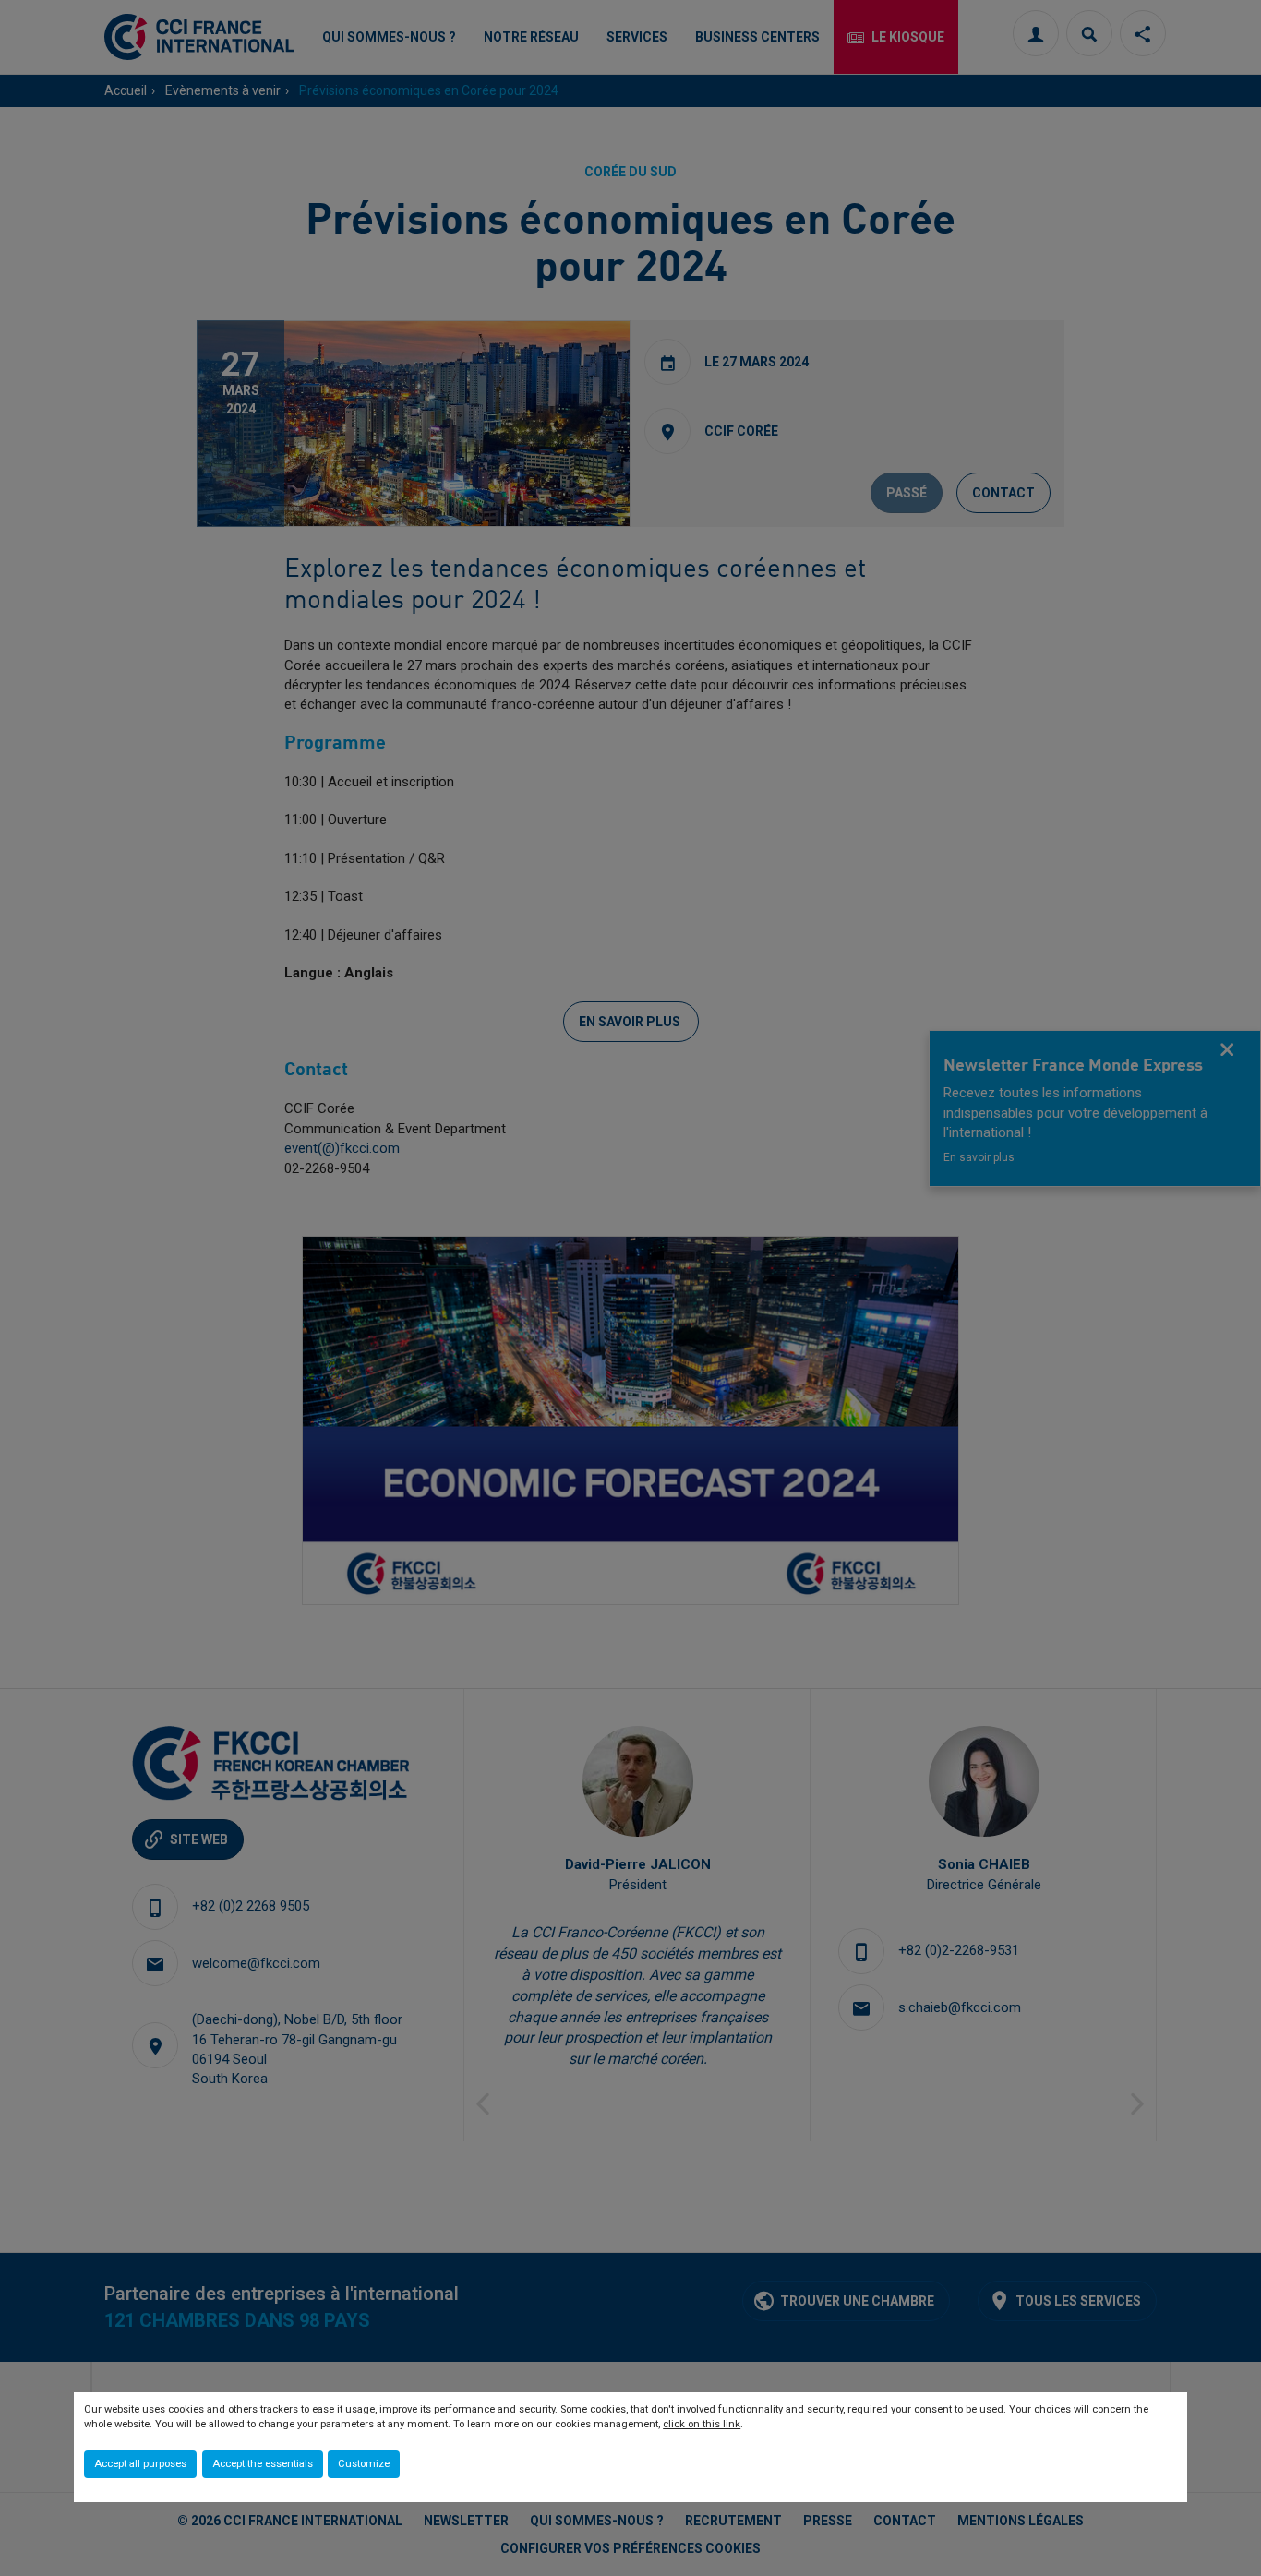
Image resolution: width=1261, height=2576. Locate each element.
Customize (364, 2464)
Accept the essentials (263, 2464)
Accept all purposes (140, 2464)
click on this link (702, 2424)
